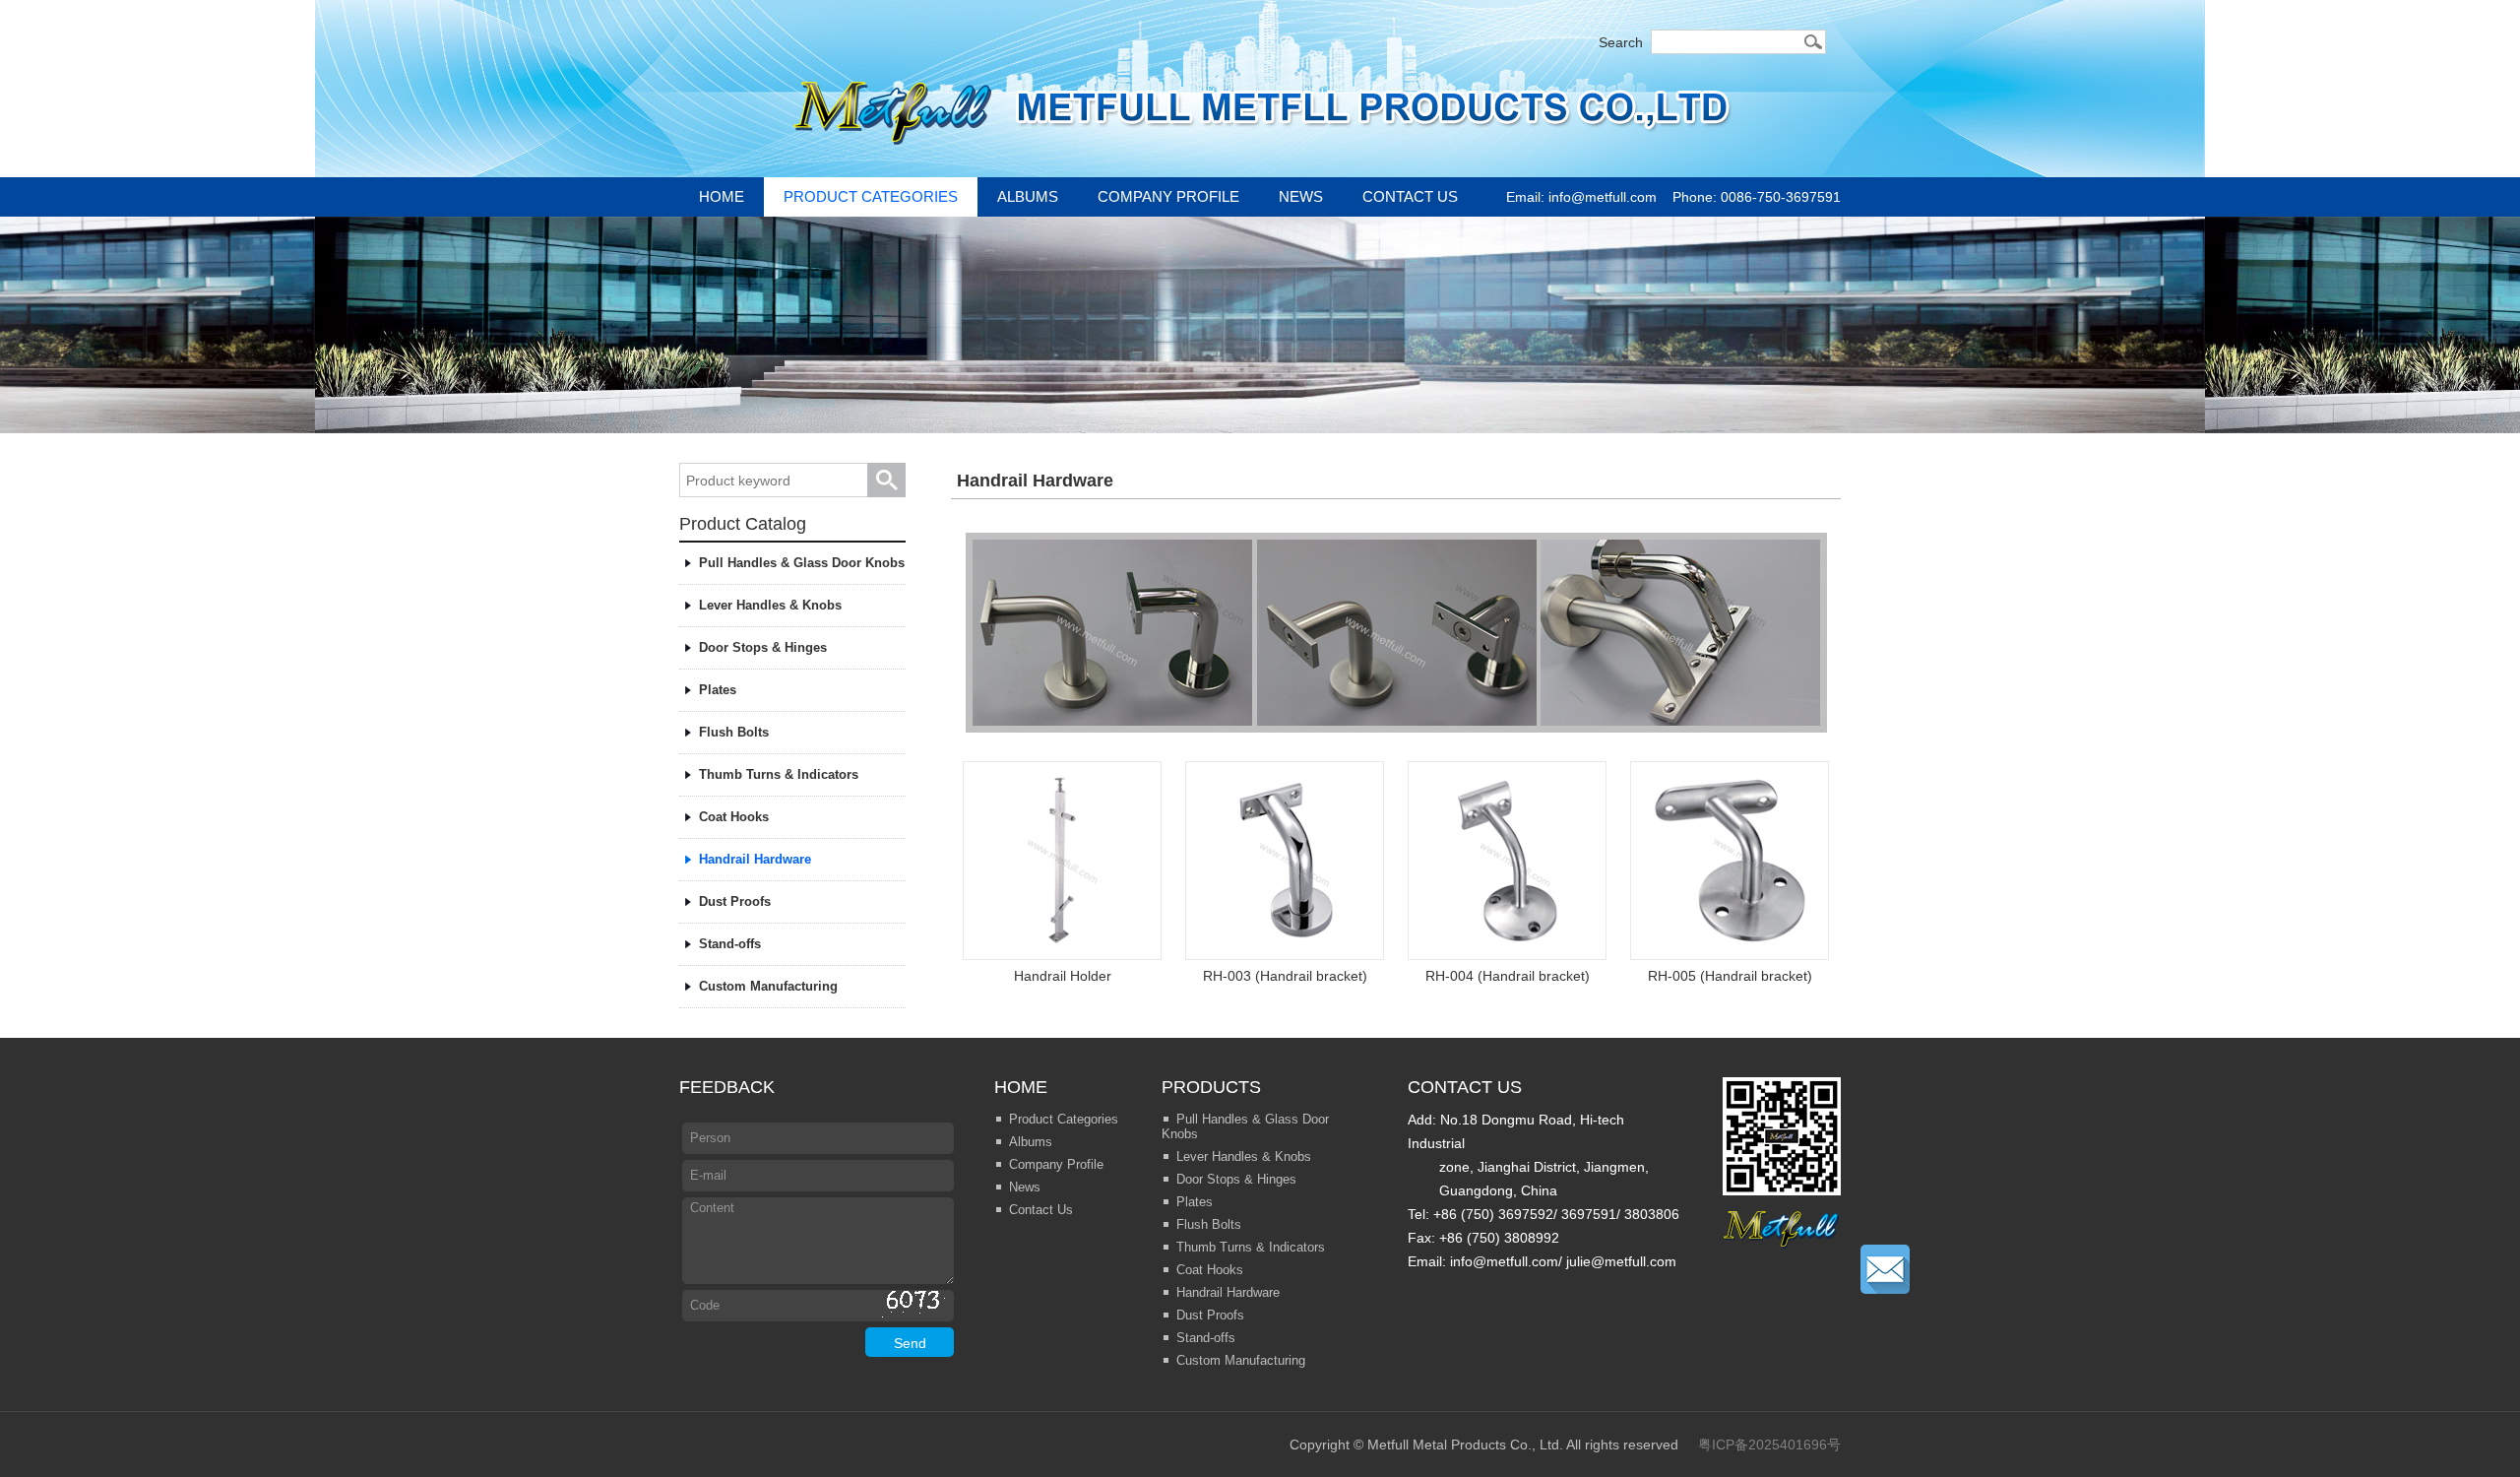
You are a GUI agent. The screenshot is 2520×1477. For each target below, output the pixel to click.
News (1301, 196)
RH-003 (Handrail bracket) (1285, 976)
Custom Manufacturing (768, 986)
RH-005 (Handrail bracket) (1730, 976)
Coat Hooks (734, 817)
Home (722, 196)
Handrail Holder (1063, 976)
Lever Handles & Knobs (770, 605)
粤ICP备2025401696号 (1769, 1445)
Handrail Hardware (755, 859)
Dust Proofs (735, 901)
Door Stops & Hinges (763, 647)
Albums (1028, 196)
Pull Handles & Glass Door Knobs (802, 563)
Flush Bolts (734, 732)
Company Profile (1168, 196)
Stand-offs (730, 944)
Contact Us (1410, 196)
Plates (718, 690)
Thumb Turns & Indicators (779, 774)
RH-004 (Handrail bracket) (1508, 976)
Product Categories (871, 196)
